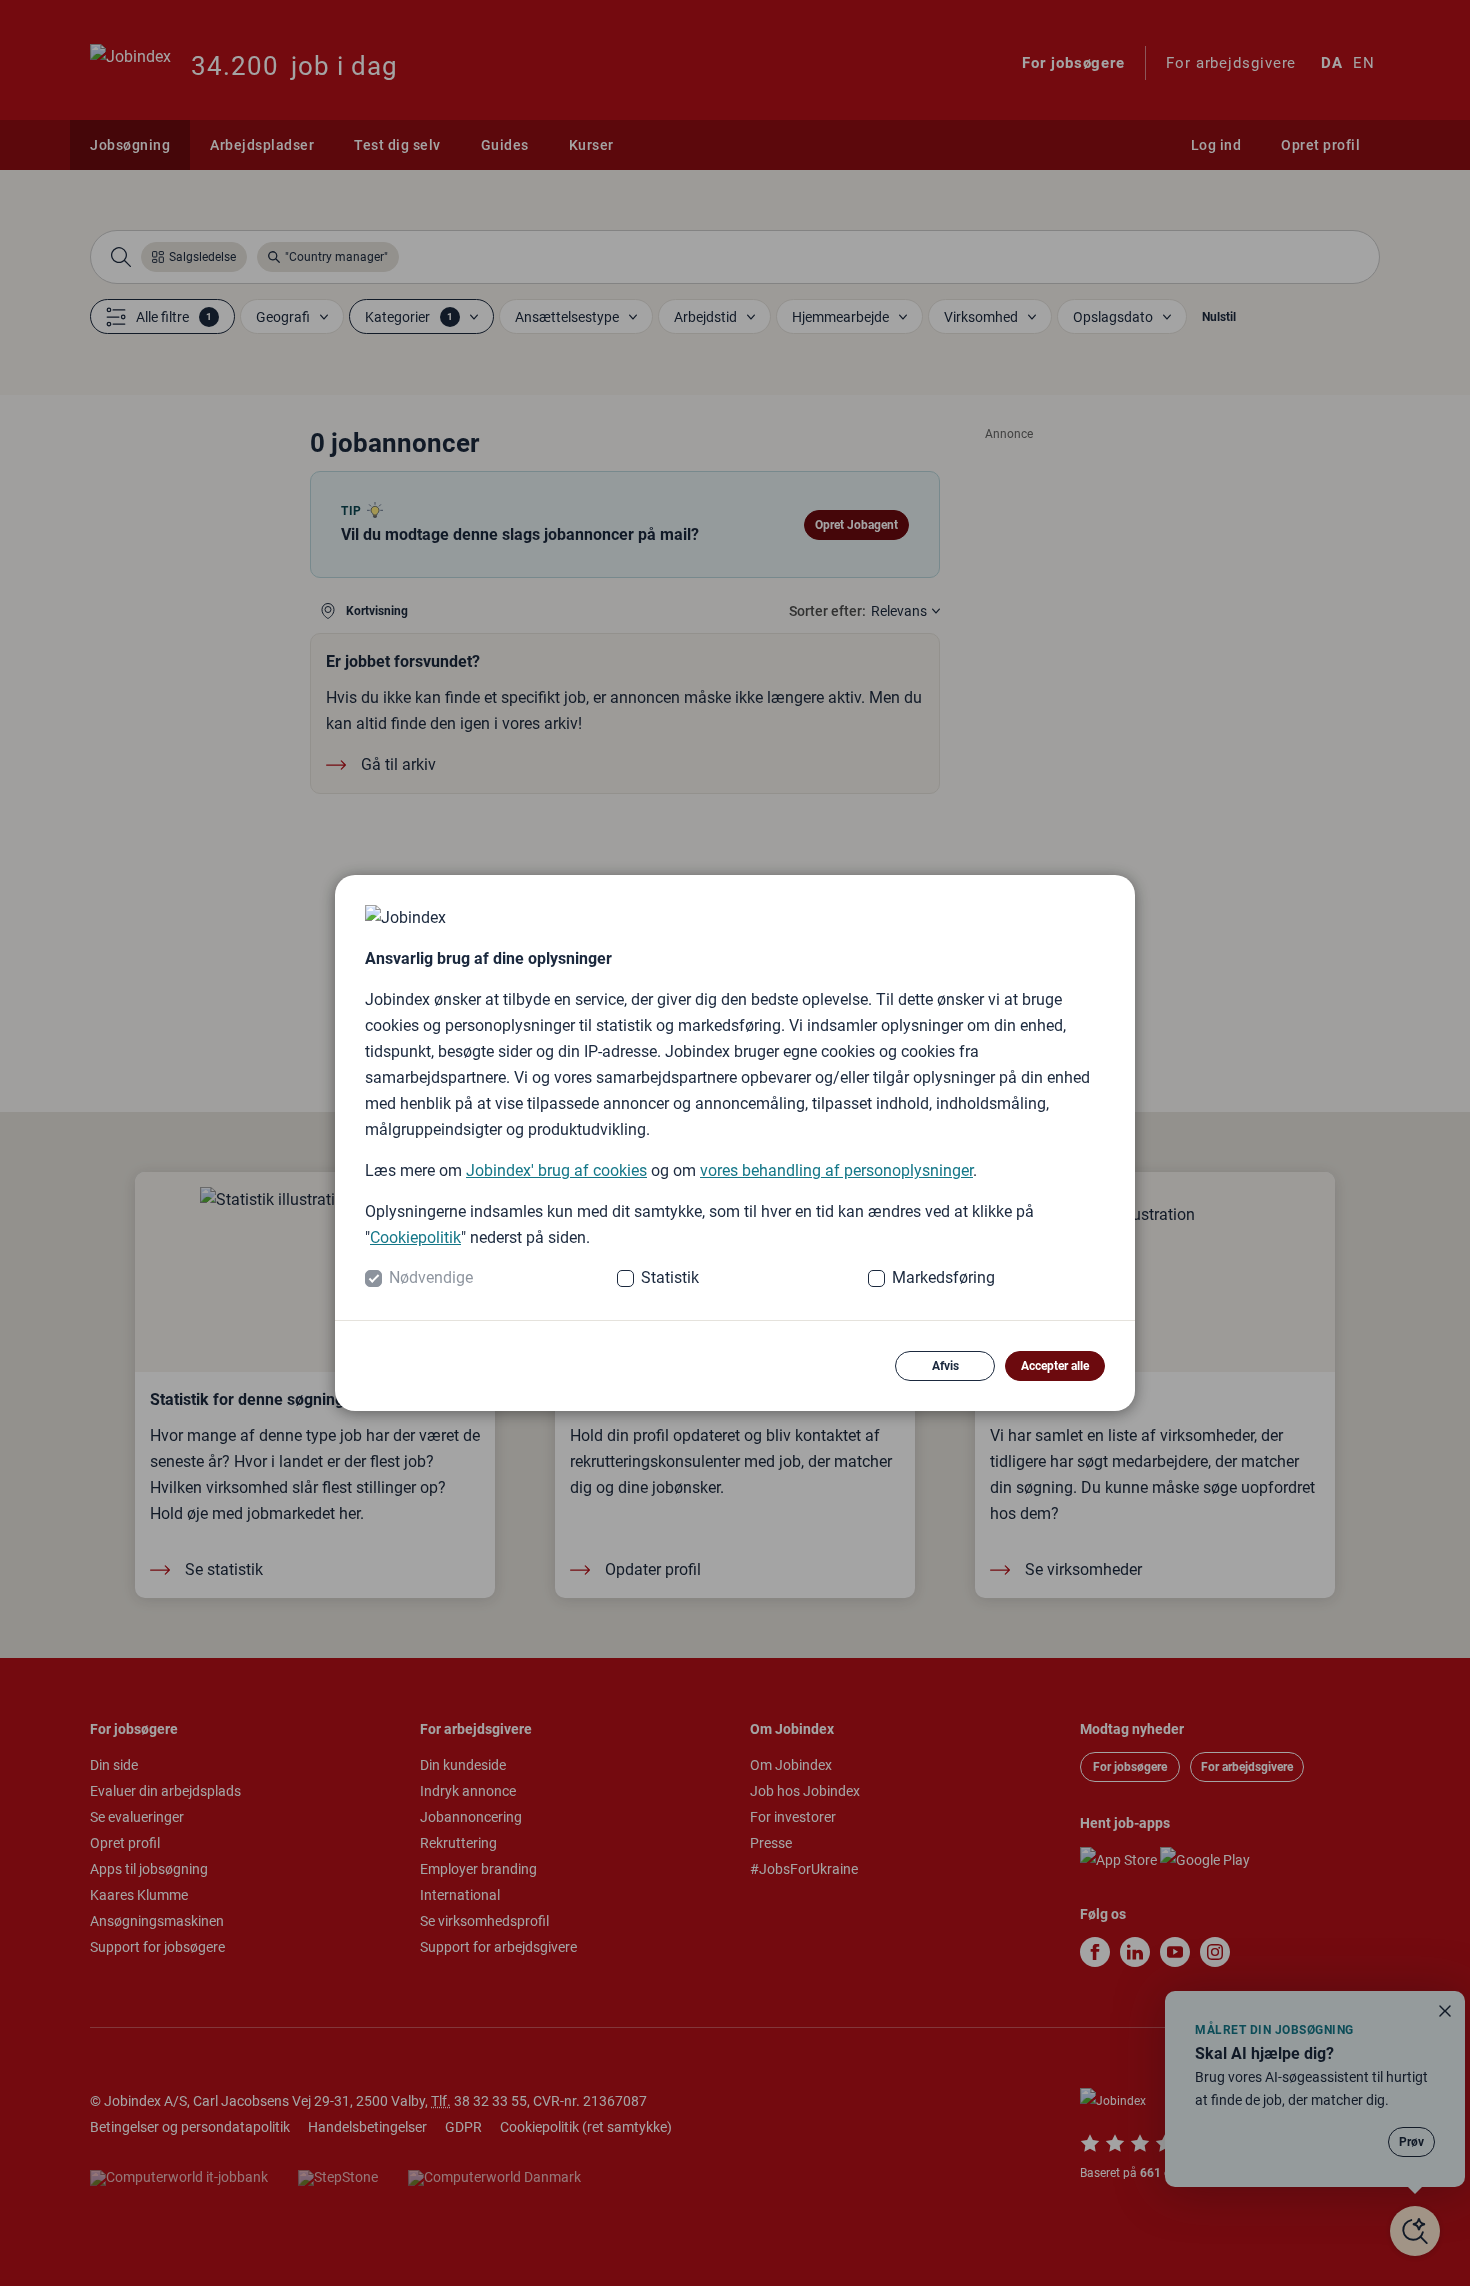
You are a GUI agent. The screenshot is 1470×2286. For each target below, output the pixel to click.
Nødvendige (431, 1277)
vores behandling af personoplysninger (836, 1170)
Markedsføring (943, 1277)
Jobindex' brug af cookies (556, 1170)
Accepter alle (1055, 1366)
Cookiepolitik (415, 1237)
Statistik (670, 1277)
